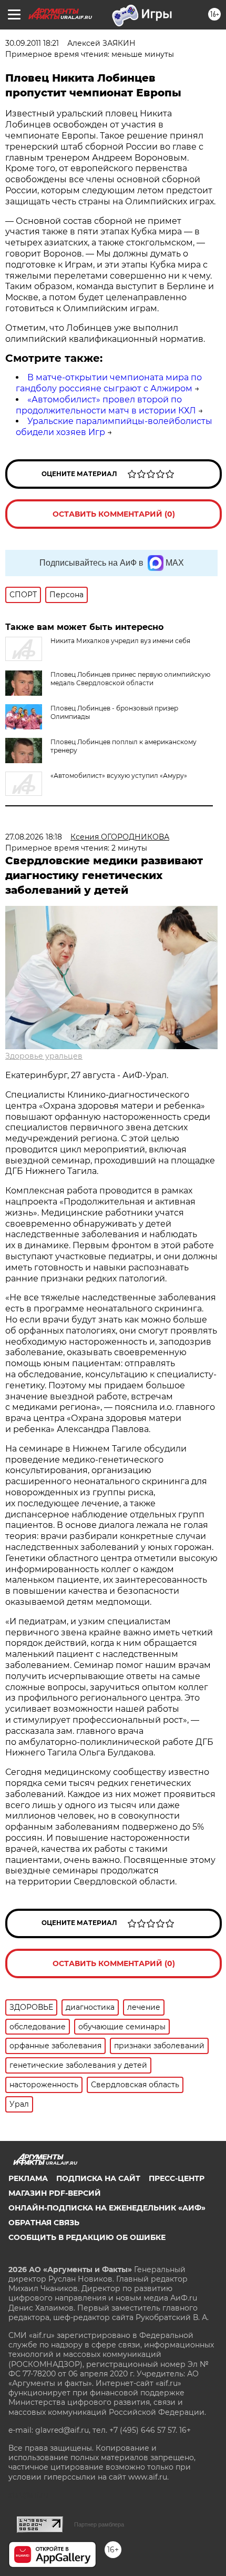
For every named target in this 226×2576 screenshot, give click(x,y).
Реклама (28, 2178)
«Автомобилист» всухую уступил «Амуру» (119, 776)
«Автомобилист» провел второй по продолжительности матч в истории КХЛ (106, 405)
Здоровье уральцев (44, 1056)
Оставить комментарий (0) (114, 514)
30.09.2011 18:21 (32, 43)
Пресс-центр (177, 2178)
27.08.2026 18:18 (34, 837)
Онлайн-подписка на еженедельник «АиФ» (107, 2208)
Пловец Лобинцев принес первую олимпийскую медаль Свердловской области (130, 679)
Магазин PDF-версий (55, 2193)
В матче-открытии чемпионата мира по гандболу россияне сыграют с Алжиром (109, 383)
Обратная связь (44, 2223)
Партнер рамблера (99, 2524)
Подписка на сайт (98, 2178)
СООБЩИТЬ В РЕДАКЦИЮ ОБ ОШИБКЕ (87, 2237)
